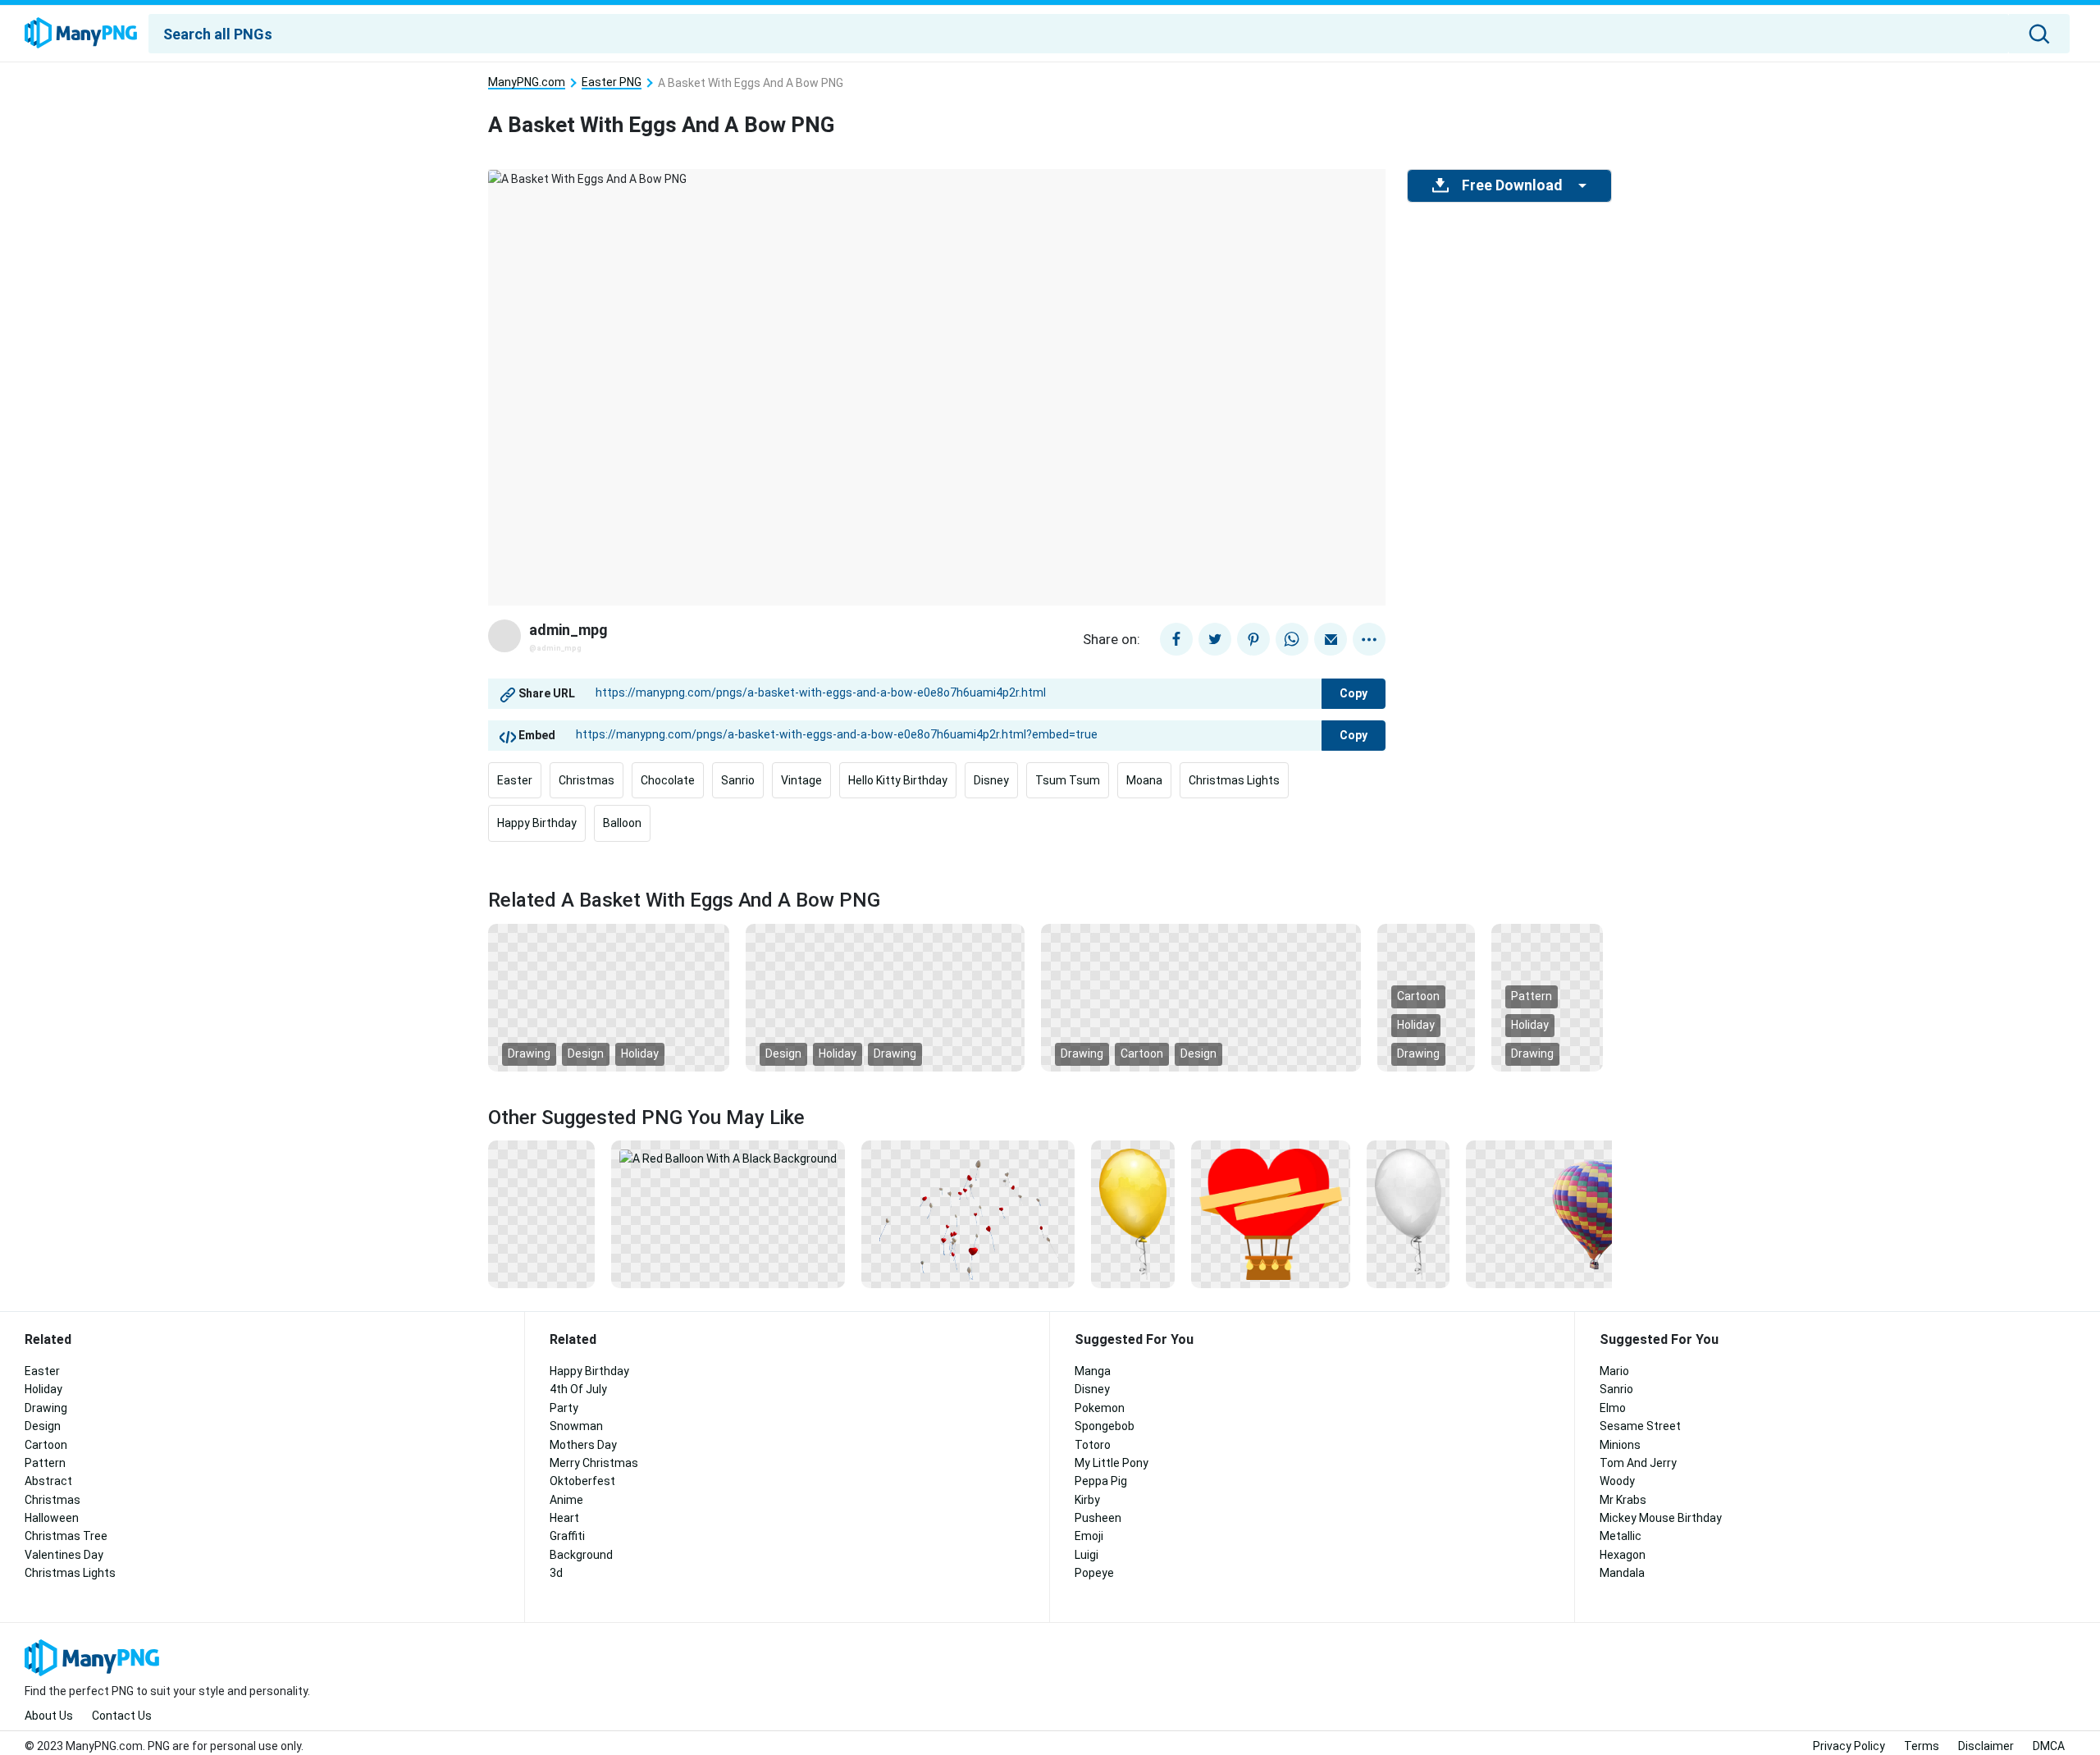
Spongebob (1105, 1426)
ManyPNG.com (527, 82)
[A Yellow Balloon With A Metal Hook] (1132, 1213)
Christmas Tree (66, 1536)
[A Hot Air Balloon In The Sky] (1573, 1213)
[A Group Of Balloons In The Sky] (968, 1213)
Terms (1922, 1746)
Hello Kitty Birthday (898, 780)
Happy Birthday (537, 823)
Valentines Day (64, 1555)
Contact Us (122, 1716)
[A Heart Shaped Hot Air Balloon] (1271, 1213)
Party (564, 1408)
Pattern (1532, 996)
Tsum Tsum (1068, 780)
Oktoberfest (582, 1481)
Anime (566, 1500)
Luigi (1087, 1555)
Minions (1620, 1445)
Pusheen (1098, 1518)
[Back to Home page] (81, 34)
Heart (564, 1518)
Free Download (1512, 185)
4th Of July (578, 1389)
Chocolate (668, 780)
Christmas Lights (1234, 780)
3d (556, 1573)
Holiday (640, 1053)
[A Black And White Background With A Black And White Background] (885, 996)
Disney (991, 780)
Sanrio (738, 780)
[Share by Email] (1331, 639)
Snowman (576, 1426)
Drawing (529, 1053)
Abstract (48, 1481)
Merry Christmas (594, 1463)
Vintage (801, 780)
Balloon (622, 823)
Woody (1617, 1481)
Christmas (587, 780)
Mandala (1622, 1573)
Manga (1093, 1371)
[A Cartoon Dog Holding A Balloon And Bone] (541, 1213)
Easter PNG (612, 82)
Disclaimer (1986, 1746)
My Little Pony (1112, 1463)
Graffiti (567, 1536)
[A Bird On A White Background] (1201, 996)
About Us (49, 1716)
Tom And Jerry (1638, 1463)
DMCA (2049, 1746)
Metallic (1621, 1536)
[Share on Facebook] (1176, 639)
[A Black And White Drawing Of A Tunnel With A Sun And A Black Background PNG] (609, 996)
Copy (1354, 693)
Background (581, 1555)
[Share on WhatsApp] (1292, 639)
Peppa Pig (1101, 1481)
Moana (1144, 780)
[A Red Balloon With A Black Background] (728, 1158)
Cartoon (1142, 1053)
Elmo (1613, 1408)
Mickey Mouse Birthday (1661, 1518)
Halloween (52, 1518)
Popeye (1094, 1573)
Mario (1614, 1371)
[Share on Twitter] (1215, 639)
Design (586, 1053)
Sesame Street (1640, 1426)
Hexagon (1623, 1555)
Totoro (1093, 1445)
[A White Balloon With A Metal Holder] (1408, 1213)
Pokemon (1100, 1408)
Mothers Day (583, 1445)
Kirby (1087, 1500)
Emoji (1089, 1536)
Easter (515, 780)
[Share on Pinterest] (1253, 639)
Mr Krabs (1623, 1500)
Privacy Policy (1849, 1746)
